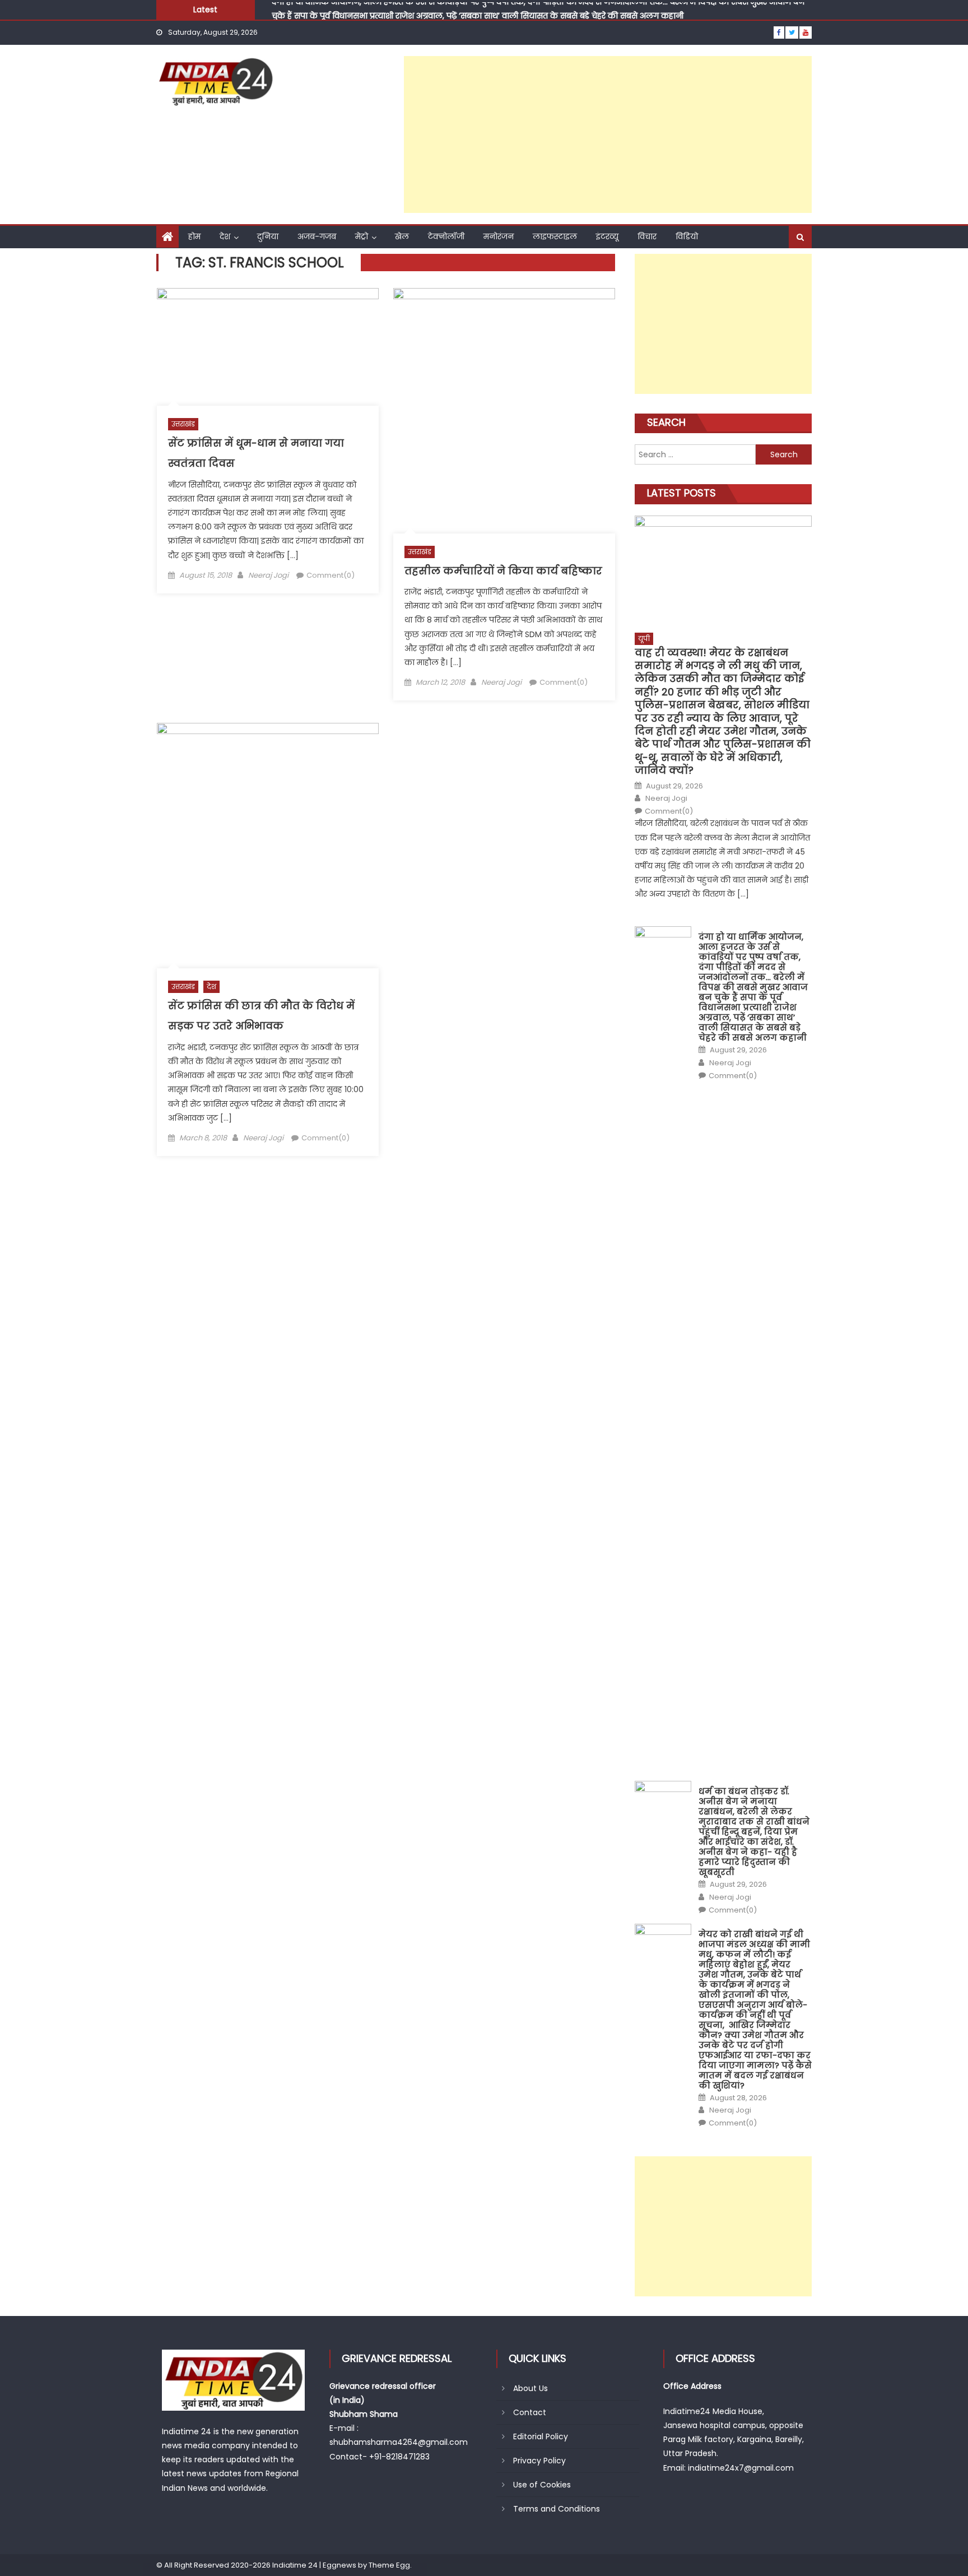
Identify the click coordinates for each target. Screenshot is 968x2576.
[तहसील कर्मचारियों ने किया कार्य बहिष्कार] (504, 411)
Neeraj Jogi (268, 575)
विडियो (687, 236)
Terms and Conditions (557, 2509)
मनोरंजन (499, 236)
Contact (530, 2412)
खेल (402, 236)
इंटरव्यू (607, 236)
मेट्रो (362, 236)
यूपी (644, 639)
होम (194, 236)
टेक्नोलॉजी (446, 236)
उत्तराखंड (183, 424)
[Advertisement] (608, 134)
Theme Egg (389, 2565)
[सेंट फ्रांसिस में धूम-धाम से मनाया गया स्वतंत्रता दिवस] (268, 347)
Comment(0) (331, 575)
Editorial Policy (541, 2436)
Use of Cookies (542, 2485)
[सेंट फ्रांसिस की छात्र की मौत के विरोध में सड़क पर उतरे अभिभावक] (268, 846)
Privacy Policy (539, 2461)
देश (225, 236)
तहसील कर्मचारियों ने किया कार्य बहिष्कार (503, 571)
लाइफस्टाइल (555, 236)
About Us (530, 2388)
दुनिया (268, 236)
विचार (647, 236)
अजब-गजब (317, 236)
